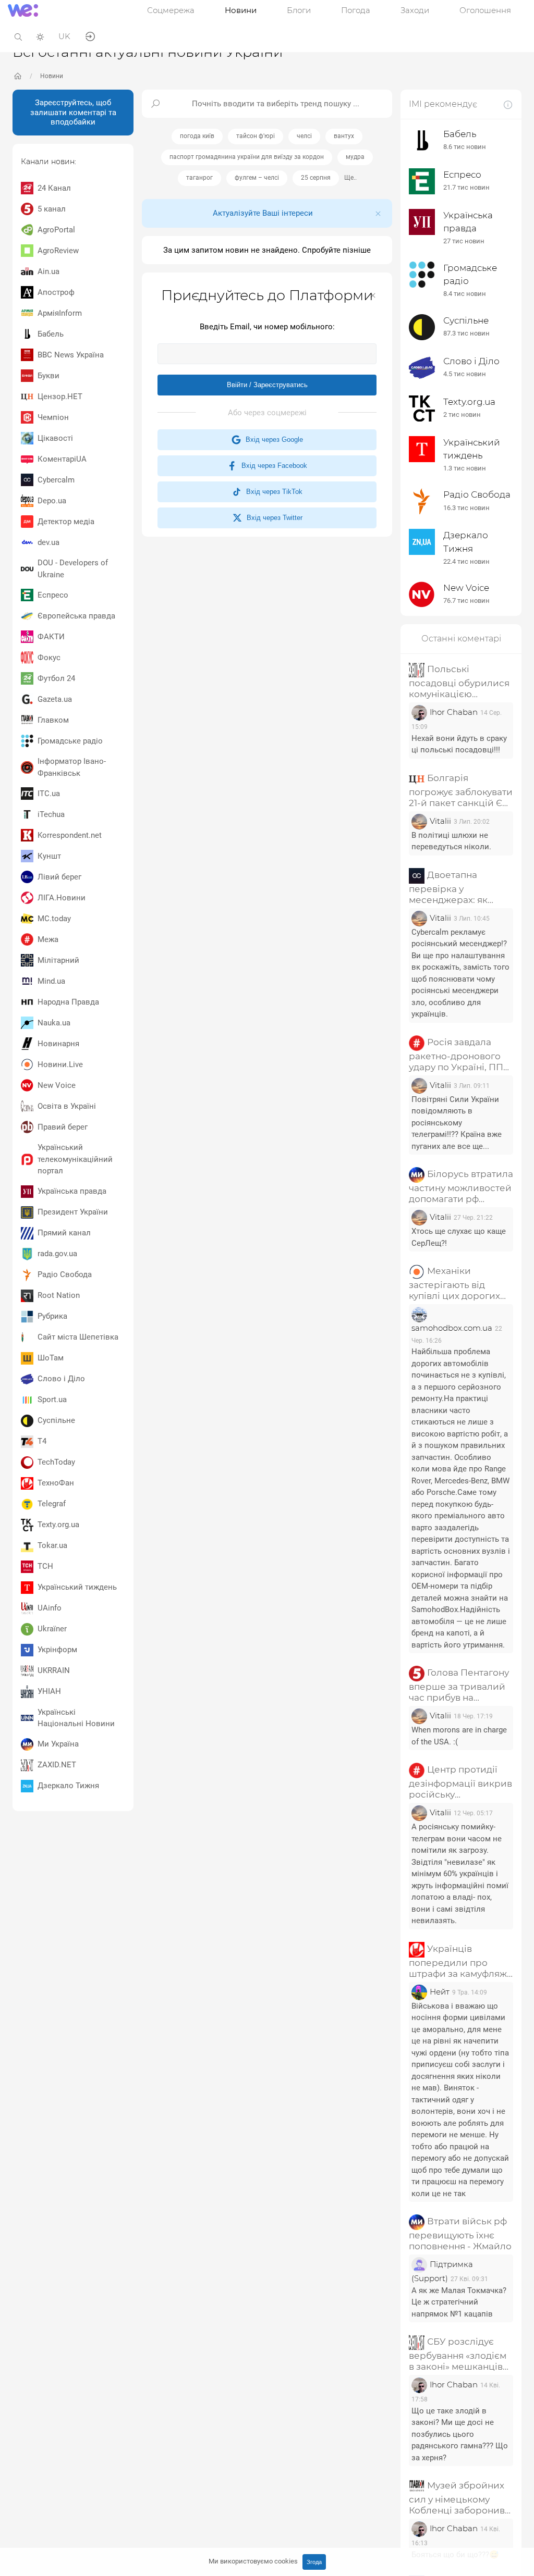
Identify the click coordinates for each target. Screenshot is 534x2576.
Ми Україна (58, 1744)
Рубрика (52, 1316)
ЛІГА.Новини (62, 898)
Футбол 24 (56, 678)
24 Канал (54, 188)
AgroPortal (56, 230)
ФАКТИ (51, 637)
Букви (48, 376)
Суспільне (56, 1420)
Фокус (49, 658)
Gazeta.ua (55, 699)
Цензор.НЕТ (60, 397)
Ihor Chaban (454, 712)
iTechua (51, 814)
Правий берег (63, 1127)
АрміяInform (60, 313)
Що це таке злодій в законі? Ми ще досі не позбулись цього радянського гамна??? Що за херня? (460, 2434)
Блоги (299, 10)
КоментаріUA (62, 459)
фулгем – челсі (257, 178)
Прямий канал (64, 1233)
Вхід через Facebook (272, 466)
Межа (48, 939)
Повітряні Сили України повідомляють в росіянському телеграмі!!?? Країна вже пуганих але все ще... (457, 1123)
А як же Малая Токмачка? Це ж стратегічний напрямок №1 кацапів (459, 2302)
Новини (241, 10)
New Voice (57, 1085)
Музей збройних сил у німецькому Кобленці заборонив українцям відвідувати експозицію (460, 2498)
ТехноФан (56, 1483)
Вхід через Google (272, 439)
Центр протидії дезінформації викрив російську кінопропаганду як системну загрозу (460, 1782)
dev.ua (48, 542)
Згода (314, 2562)
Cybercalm (56, 480)
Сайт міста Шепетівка (78, 1337)
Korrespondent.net (70, 835)
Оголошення (485, 10)
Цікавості (55, 438)
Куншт (49, 856)
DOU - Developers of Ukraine (73, 569)
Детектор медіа (66, 522)
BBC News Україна (71, 355)
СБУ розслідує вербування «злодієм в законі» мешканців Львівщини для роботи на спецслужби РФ (458, 2355)
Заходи (415, 10)
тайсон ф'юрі (256, 136)
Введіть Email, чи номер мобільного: (267, 327)
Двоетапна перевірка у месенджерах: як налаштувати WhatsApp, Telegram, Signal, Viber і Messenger (457, 888)
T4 (42, 1441)
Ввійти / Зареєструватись (267, 385)
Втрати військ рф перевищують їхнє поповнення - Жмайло (460, 2234)
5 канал (52, 209)
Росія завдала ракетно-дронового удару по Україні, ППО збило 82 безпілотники (460, 1055)
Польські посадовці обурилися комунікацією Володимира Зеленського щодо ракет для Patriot (459, 682)
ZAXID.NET (57, 1765)
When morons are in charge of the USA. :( (459, 1736)
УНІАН (49, 1691)
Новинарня (58, 1044)
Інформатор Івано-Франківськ (72, 767)
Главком (53, 720)
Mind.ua (51, 981)
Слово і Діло (61, 1379)
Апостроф (56, 292)
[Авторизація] (90, 36)
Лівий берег (59, 877)
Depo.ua (52, 501)
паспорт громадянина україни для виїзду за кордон (247, 157)
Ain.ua (48, 271)
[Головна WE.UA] (18, 76)
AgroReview (58, 251)
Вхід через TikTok (272, 492)
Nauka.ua (54, 1023)
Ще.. (350, 178)
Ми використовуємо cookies (253, 2561)
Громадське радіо (70, 741)
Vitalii (440, 821)
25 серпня (316, 178)
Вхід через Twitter (272, 518)
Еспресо (53, 595)
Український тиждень (77, 1587)
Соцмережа (171, 10)
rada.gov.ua (57, 1254)
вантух (344, 136)
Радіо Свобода (65, 1274)
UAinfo (50, 1608)
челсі (304, 136)
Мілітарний (58, 960)
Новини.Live (60, 1064)
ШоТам (51, 1358)
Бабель (51, 334)
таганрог (199, 178)
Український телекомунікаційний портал (75, 1159)
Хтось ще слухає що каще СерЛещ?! (459, 1237)
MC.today (54, 919)
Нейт (440, 1992)
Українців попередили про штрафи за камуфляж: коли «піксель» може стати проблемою (459, 1961)
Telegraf (52, 1504)
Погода (356, 10)
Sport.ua (52, 1400)
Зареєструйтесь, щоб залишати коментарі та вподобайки (73, 113)
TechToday (56, 1462)
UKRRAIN (54, 1670)
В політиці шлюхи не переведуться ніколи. (451, 841)
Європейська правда (76, 616)
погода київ (197, 136)
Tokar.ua (52, 1545)
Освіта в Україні (67, 1106)
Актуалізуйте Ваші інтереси (263, 213)
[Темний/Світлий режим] (40, 36)
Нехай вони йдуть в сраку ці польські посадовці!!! (459, 744)
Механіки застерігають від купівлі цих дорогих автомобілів (454, 1284)
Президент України (73, 1212)
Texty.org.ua (58, 1525)
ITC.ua (49, 794)
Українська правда (72, 1191)
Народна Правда (68, 1002)
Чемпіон (53, 417)
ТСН (45, 1566)
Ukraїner (52, 1629)
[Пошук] (18, 36)
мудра (355, 157)
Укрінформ (57, 1650)
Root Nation (59, 1295)
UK (64, 36)
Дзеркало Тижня (68, 1786)
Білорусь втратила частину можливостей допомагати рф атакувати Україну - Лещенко (461, 1187)
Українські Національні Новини (76, 1718)
